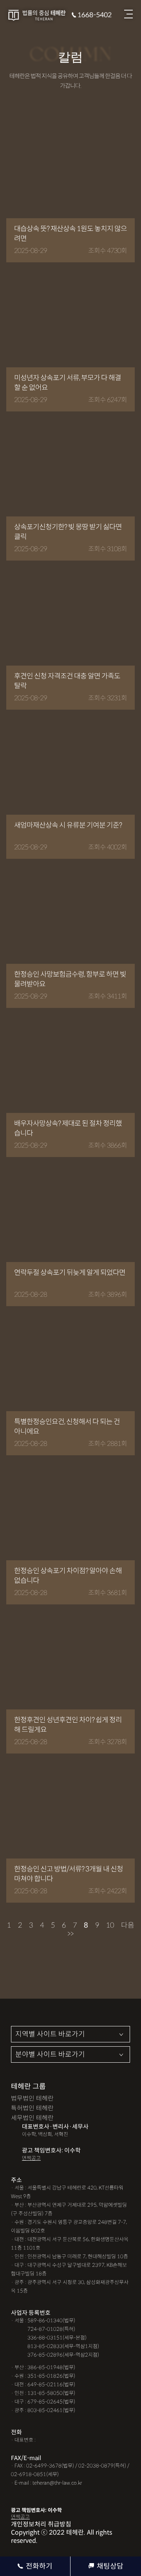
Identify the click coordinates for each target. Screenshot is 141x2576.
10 (110, 1925)
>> (70, 1934)
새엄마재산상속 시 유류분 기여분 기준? (68, 825)
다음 (128, 1925)
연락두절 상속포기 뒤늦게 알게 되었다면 (70, 1273)
